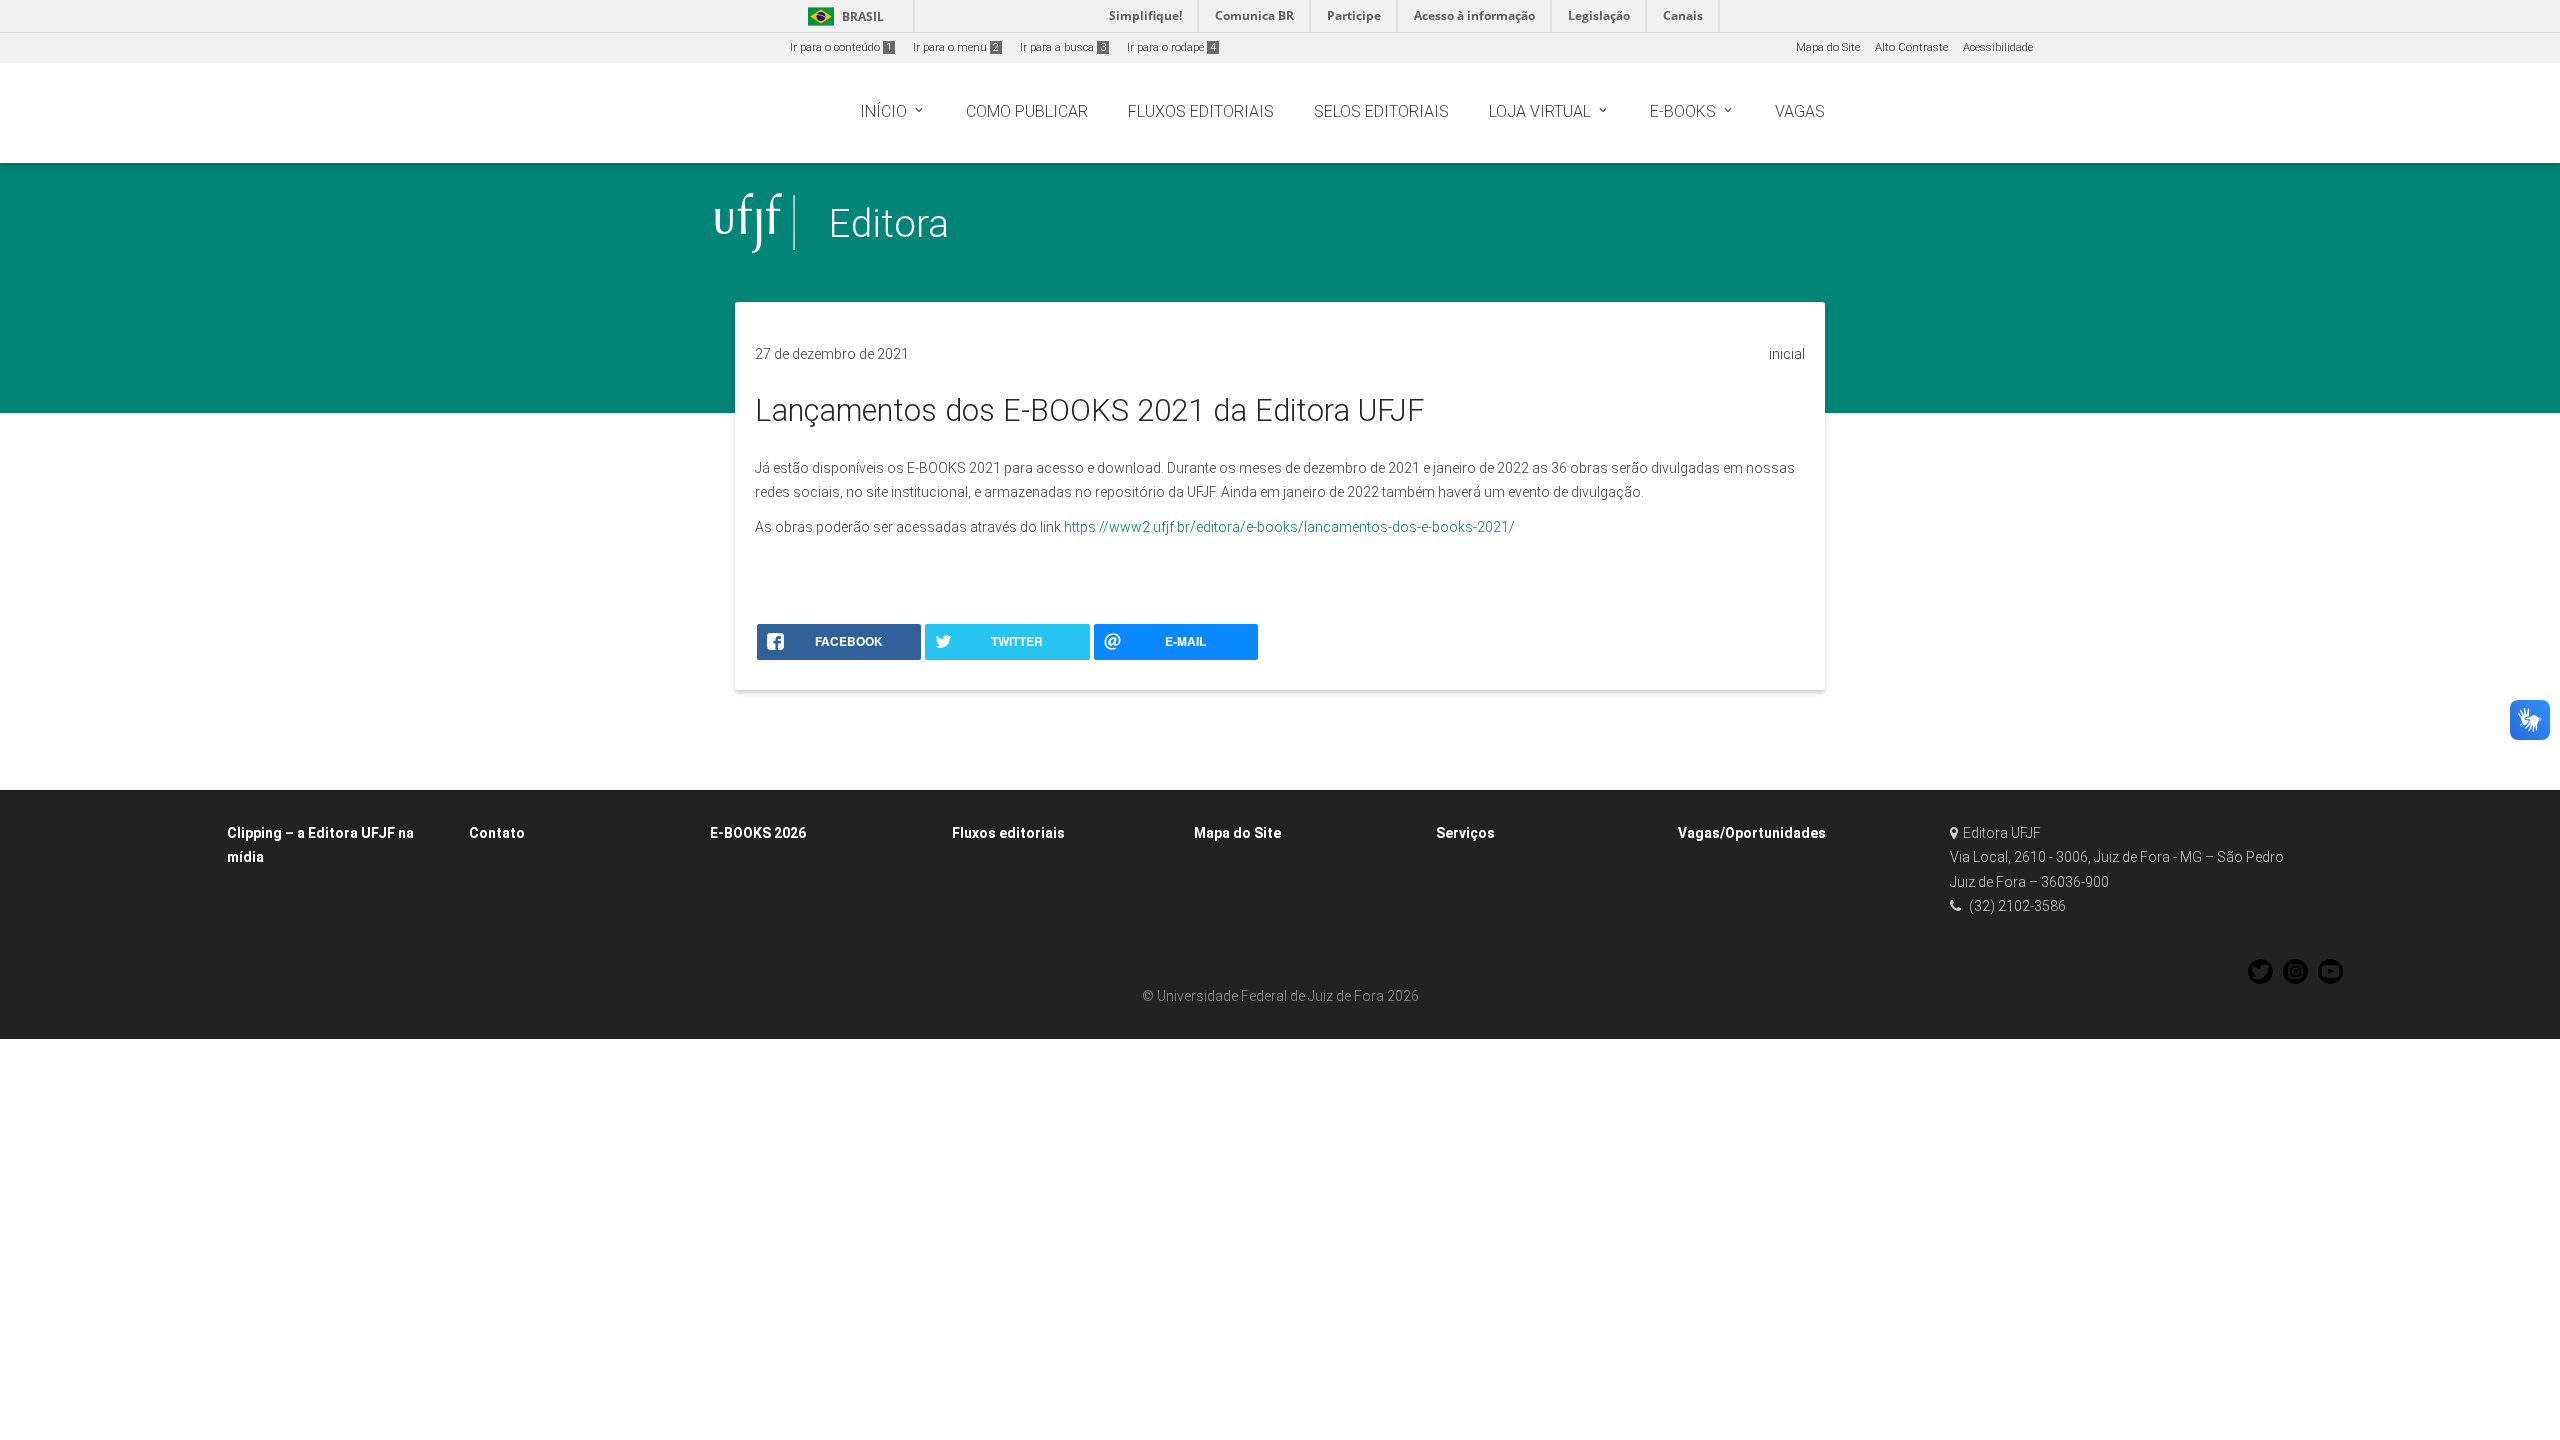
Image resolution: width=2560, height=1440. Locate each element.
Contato (497, 833)
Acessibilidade (1998, 47)
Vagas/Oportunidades (1752, 833)
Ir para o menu (956, 47)
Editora (889, 223)
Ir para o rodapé (1171, 47)
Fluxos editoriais (1008, 833)
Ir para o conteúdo (841, 47)
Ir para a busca (1063, 47)
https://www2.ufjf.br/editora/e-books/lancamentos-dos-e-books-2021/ (1289, 527)
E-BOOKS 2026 (758, 833)
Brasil (842, 16)
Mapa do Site (1828, 47)
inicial (1787, 354)
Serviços (1465, 833)
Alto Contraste (1911, 47)
